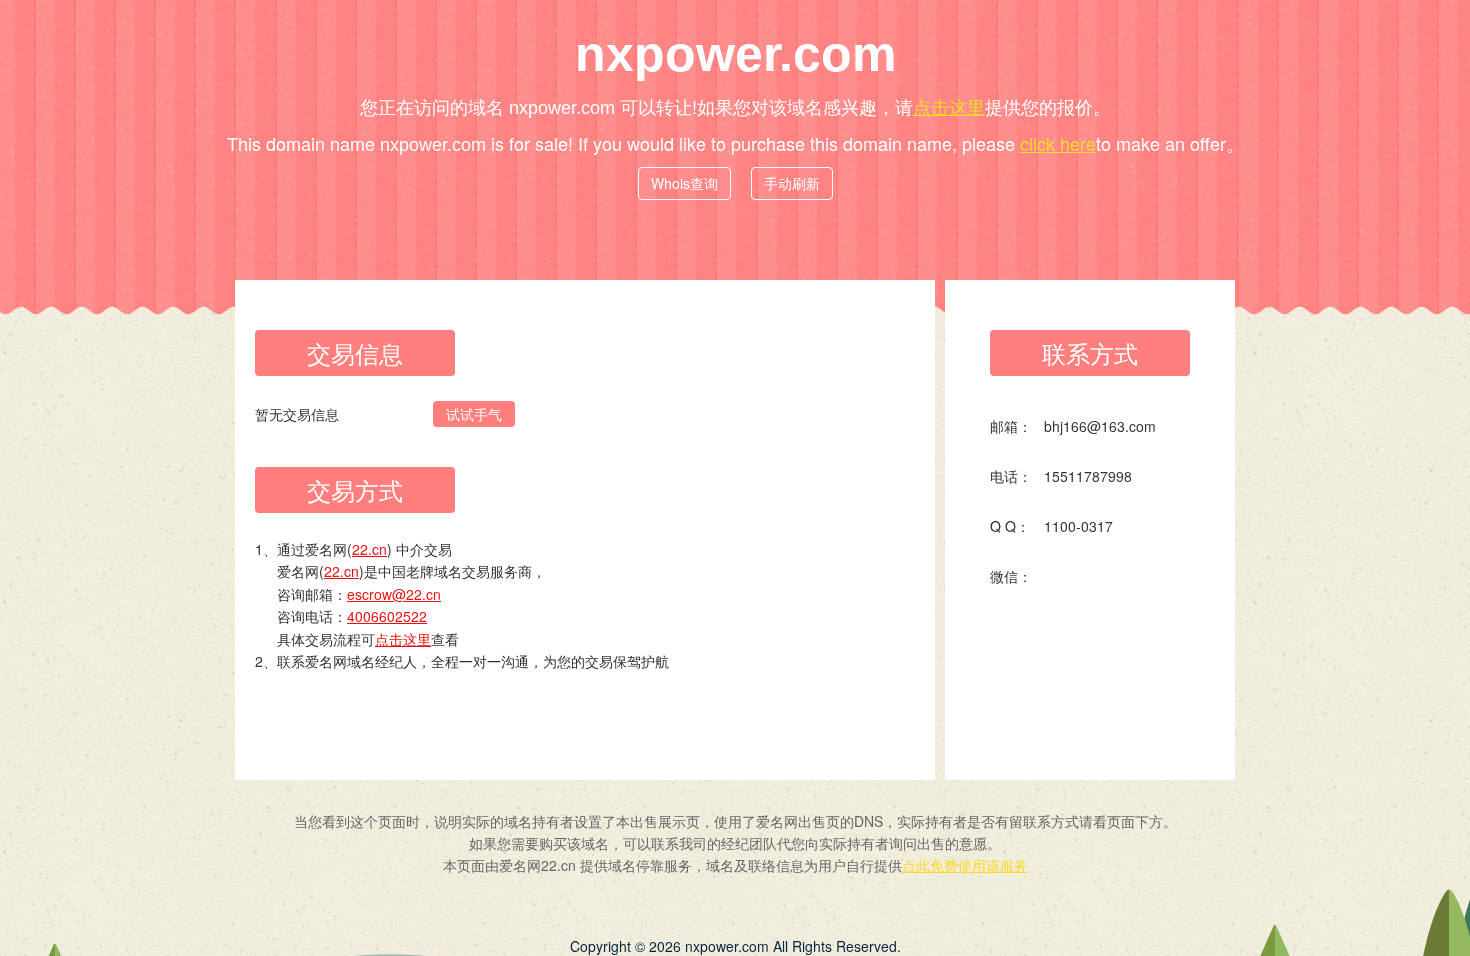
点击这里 (949, 106)
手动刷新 (792, 183)
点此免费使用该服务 (965, 865)
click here (1058, 143)
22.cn (369, 549)
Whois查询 (684, 183)
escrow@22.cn (394, 594)
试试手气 (474, 414)
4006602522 (387, 616)
